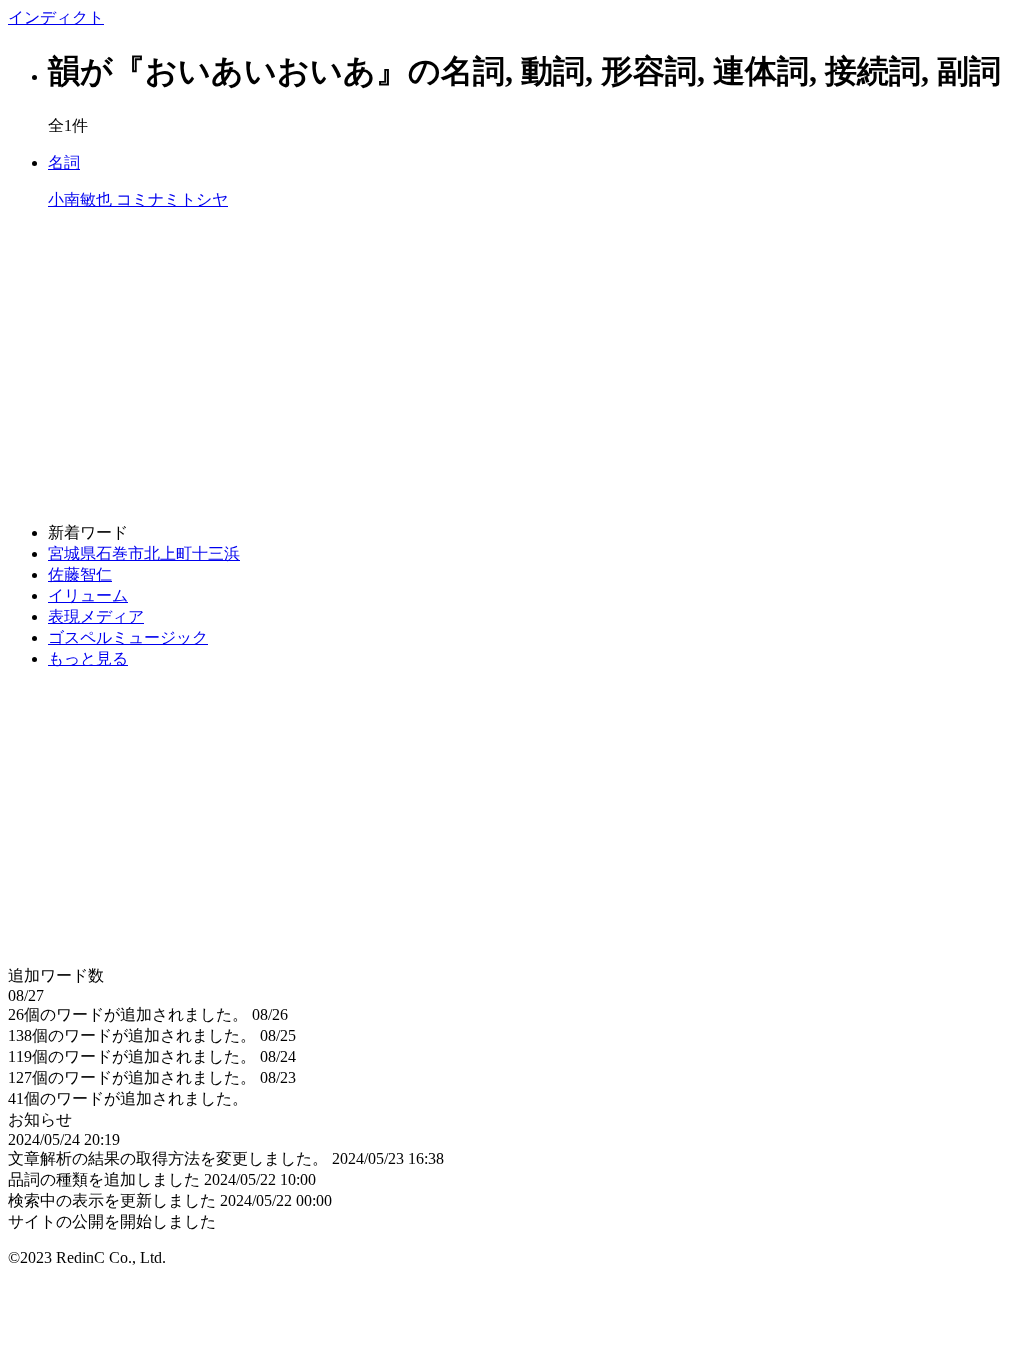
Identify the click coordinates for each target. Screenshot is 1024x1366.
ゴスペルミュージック (128, 637)
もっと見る (88, 658)
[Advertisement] (512, 367)
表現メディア (96, 616)
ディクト (56, 17)
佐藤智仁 (80, 574)
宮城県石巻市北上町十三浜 (144, 553)
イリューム (88, 595)
